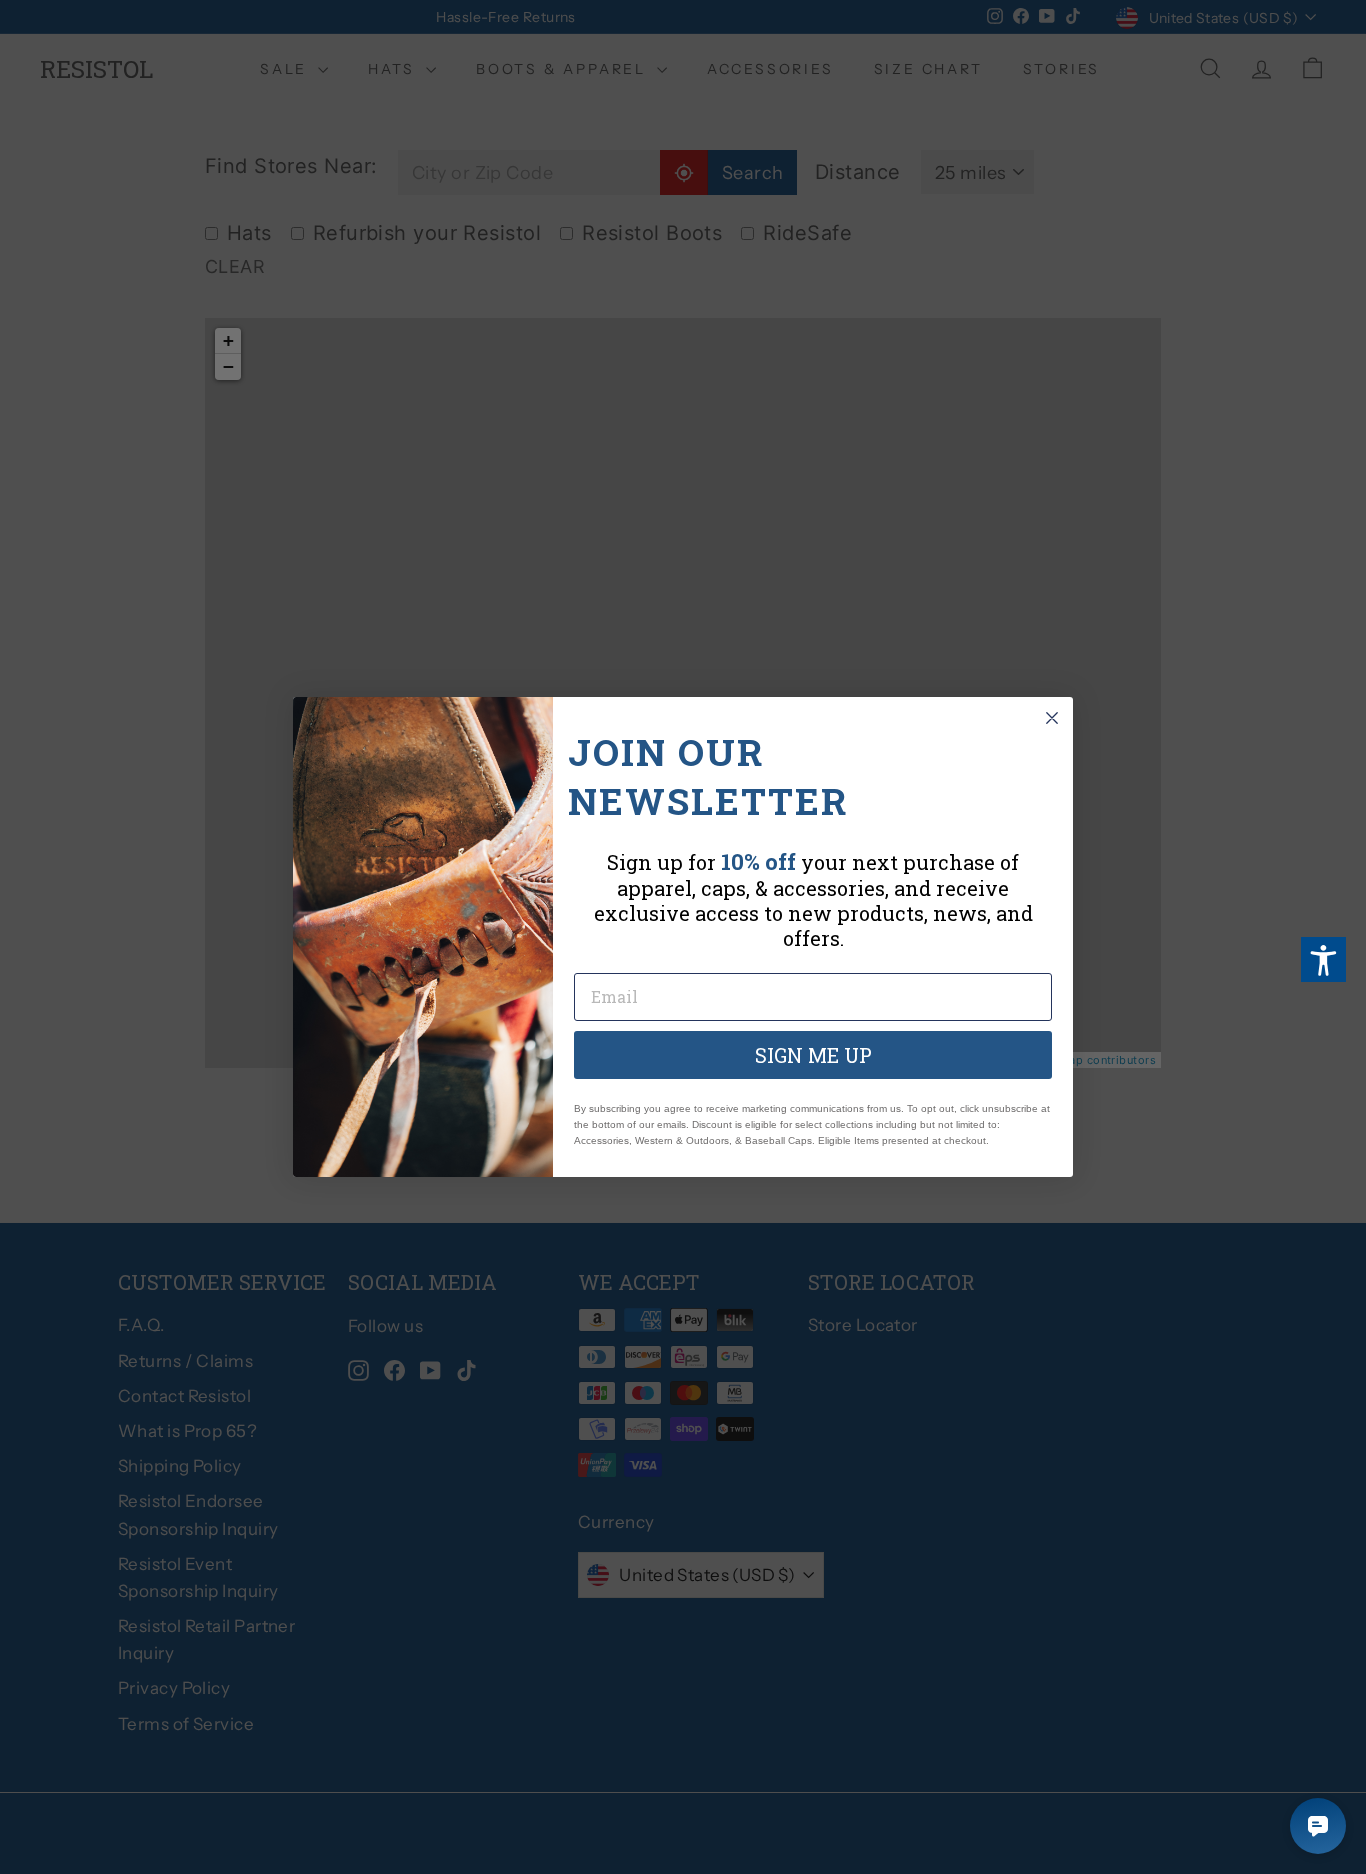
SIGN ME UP (813, 1055)
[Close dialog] (1052, 718)
